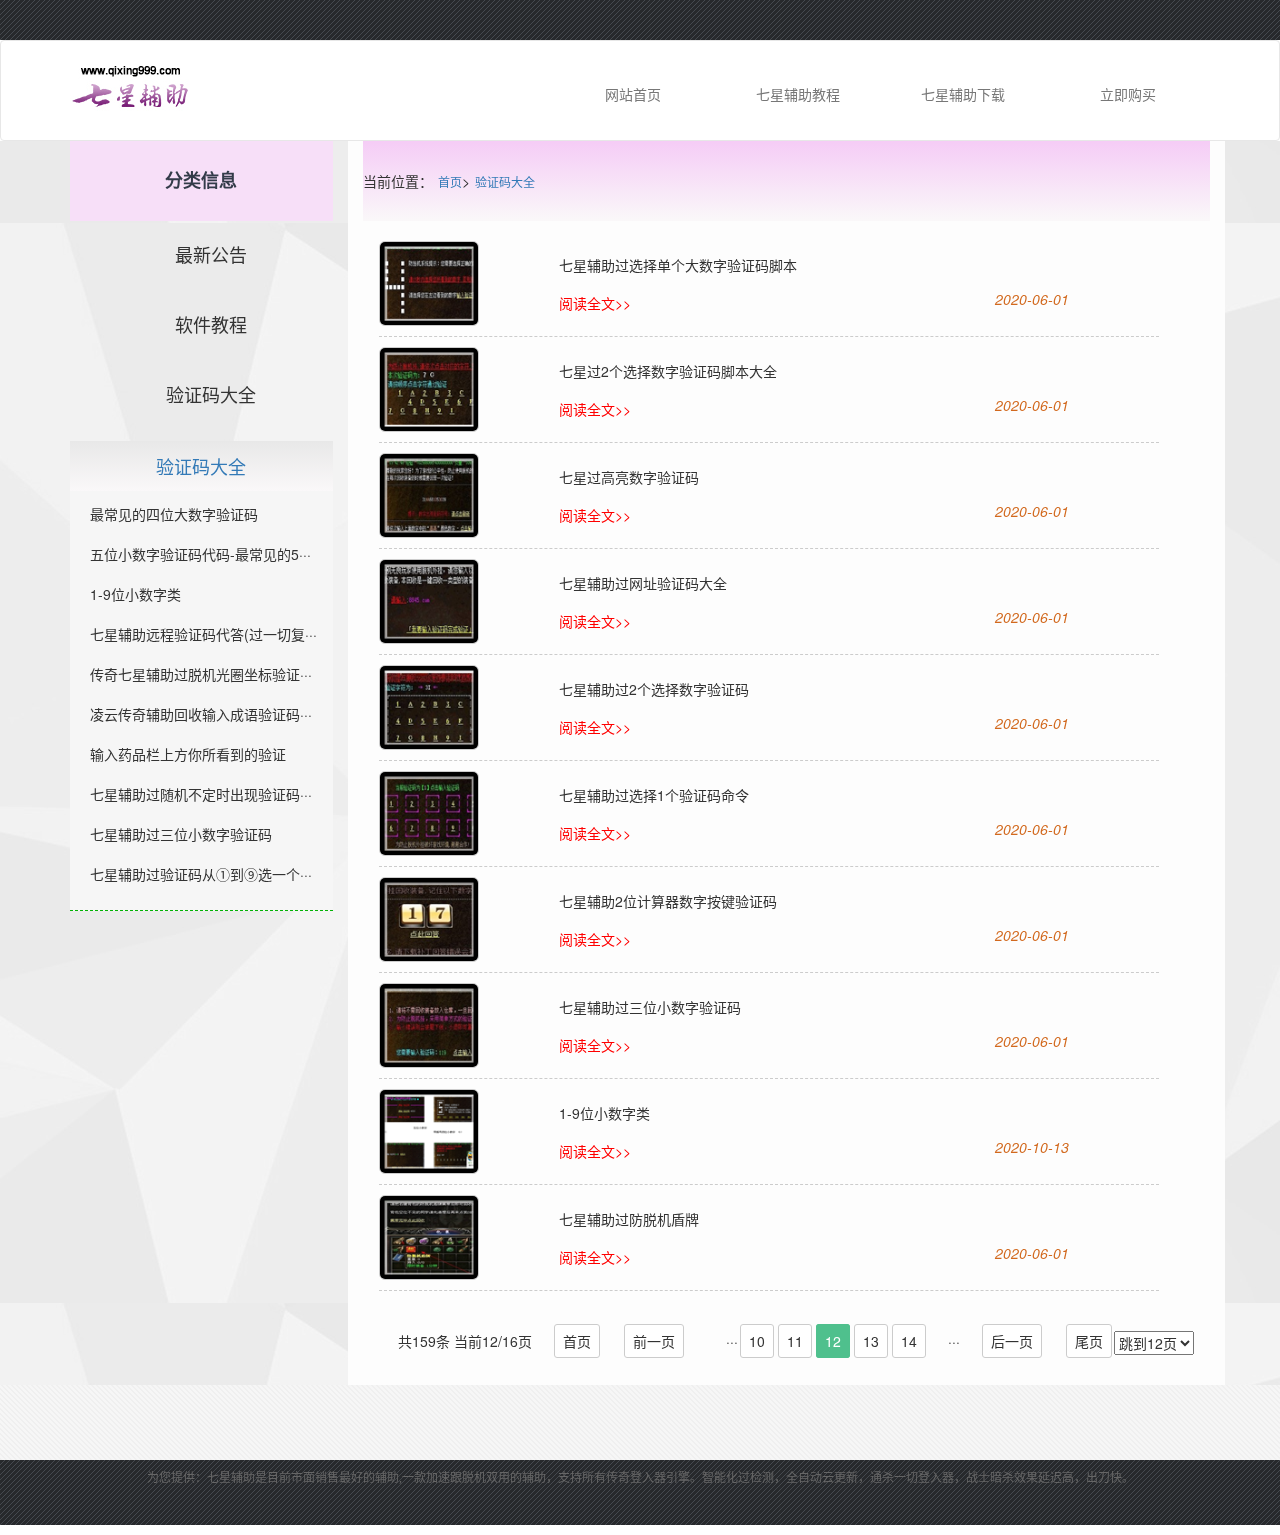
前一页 (654, 1341)
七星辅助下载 (963, 94)
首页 (450, 183)
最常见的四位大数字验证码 (174, 514)
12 (833, 1341)
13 (871, 1341)
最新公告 (211, 256)
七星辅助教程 (798, 94)
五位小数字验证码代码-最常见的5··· (200, 554)
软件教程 (211, 326)
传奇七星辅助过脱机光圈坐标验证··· (201, 674)
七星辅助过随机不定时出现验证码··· (201, 794)
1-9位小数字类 (135, 594)
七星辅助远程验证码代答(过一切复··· (203, 634)
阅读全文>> (595, 303)
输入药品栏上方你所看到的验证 (188, 754)
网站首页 (633, 94)
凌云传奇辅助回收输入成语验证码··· (201, 714)
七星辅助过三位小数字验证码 (181, 834)
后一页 (1012, 1341)
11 (795, 1341)
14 (909, 1341)
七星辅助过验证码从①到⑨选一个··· (201, 874)
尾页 (1089, 1341)
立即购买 (1128, 94)
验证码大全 (505, 183)
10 (757, 1341)
